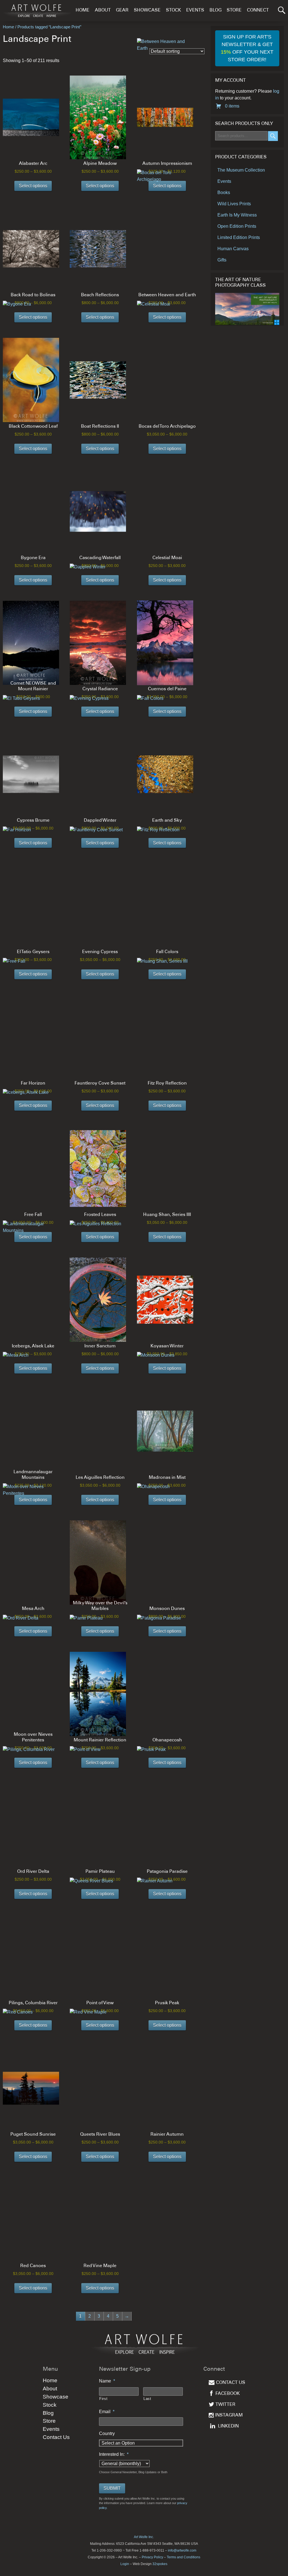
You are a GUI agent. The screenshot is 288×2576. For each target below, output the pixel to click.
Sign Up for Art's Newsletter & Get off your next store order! (247, 48)
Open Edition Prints (237, 226)
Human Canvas (233, 249)
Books (224, 193)
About (103, 11)
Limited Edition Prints (239, 237)
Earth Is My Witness (237, 215)
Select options (33, 186)
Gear (122, 11)
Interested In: (114, 2454)
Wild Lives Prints (234, 204)
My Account (230, 81)
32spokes (160, 2564)
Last (147, 2399)
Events (195, 11)
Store (234, 11)
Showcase (147, 11)
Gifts (222, 260)
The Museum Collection (241, 170)
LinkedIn (228, 2426)
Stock (174, 11)
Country (107, 2433)
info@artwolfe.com (182, 2550)
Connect (258, 11)
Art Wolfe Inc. (144, 2537)
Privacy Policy (152, 2557)
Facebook (228, 2394)
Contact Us (56, 2437)
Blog (216, 11)
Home (83, 11)
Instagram (229, 2416)
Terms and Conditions (184, 2557)
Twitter (225, 2405)
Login (125, 2564)
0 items (232, 106)
